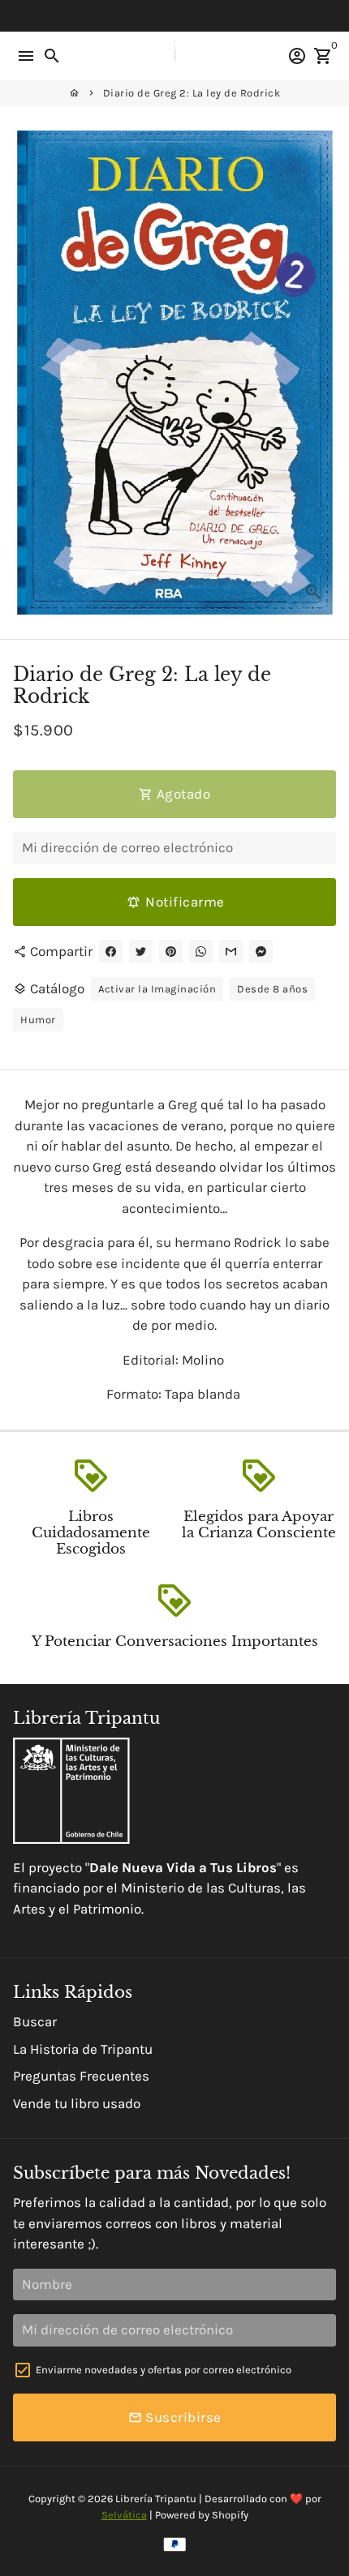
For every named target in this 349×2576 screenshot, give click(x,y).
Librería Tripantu (156, 2499)
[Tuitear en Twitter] (141, 952)
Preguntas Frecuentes (81, 2076)
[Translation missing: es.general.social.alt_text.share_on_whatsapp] (201, 952)
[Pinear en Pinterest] (171, 952)
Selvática (124, 2515)
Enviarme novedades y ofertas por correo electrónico (164, 2370)
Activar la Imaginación (157, 989)
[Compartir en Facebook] (111, 952)
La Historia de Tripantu (83, 2049)
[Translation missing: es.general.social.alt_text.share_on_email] (231, 952)
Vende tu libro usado (77, 2103)
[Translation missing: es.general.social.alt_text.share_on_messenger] (261, 952)
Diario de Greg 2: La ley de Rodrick (192, 93)
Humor (38, 1020)
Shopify (230, 2515)
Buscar (35, 2021)
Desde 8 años (272, 989)
